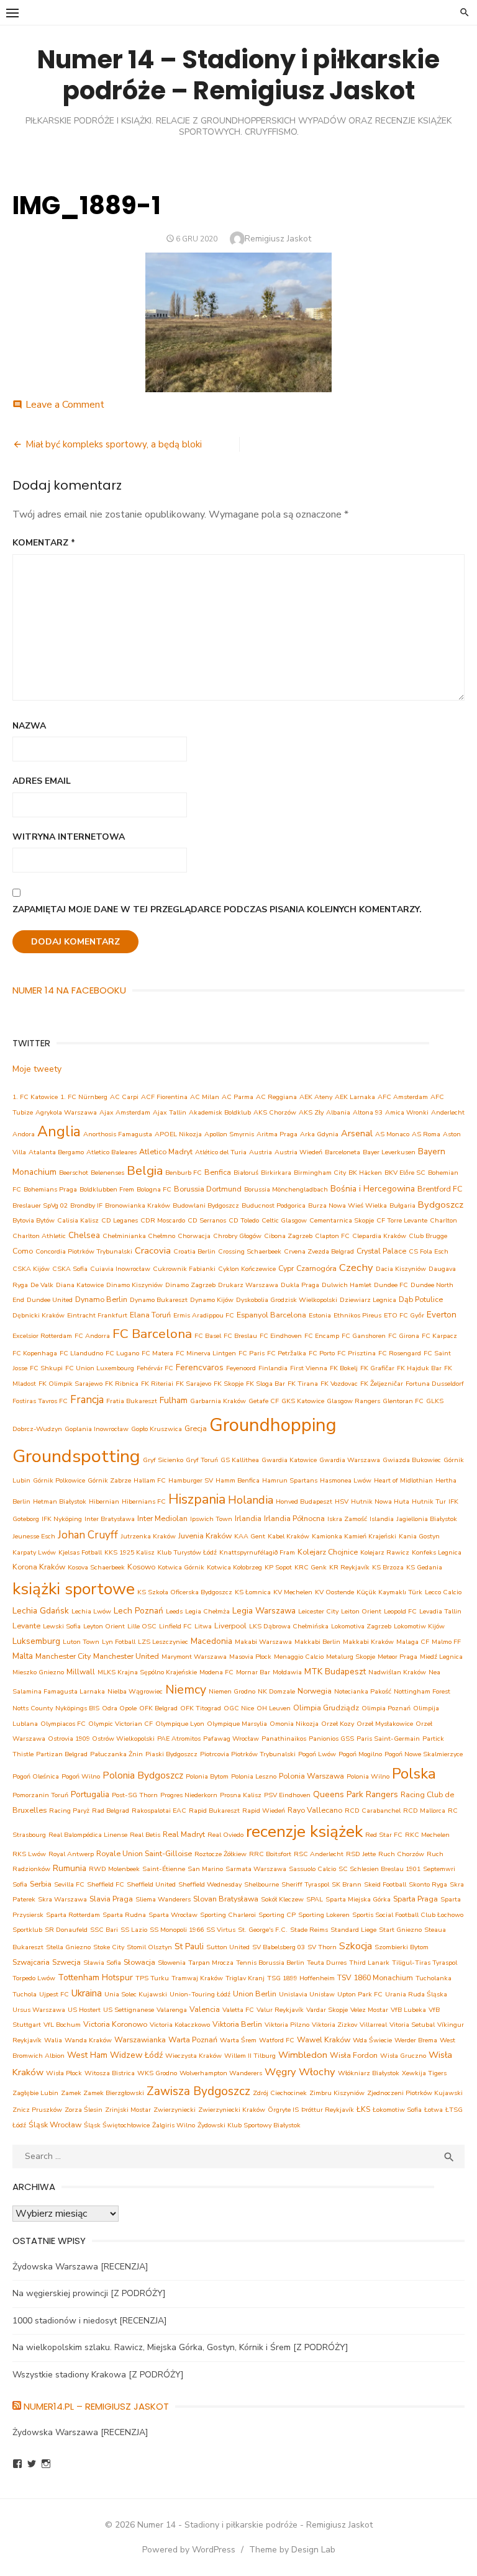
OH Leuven (274, 1708)
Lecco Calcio (443, 1592)
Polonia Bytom (207, 1776)
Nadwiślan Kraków (397, 1672)
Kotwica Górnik (181, 1567)
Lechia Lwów (91, 1611)
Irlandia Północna (294, 1518)
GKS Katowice (303, 1401)
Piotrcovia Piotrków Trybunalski (248, 1754)
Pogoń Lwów (317, 1754)
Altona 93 (368, 1112)
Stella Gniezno (68, 1947)
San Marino (205, 1869)
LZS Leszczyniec (163, 1642)
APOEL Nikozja (178, 1134)
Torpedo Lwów (34, 1978)
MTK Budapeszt (335, 1672)
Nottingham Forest (422, 1691)
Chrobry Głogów (237, 1236)
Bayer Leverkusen (389, 1152)
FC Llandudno (81, 1353)
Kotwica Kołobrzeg (234, 1567)
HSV (342, 1501)
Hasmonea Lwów (346, 1480)
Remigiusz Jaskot (278, 239)
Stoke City (109, 1947)
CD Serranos (207, 1220)
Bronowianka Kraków (138, 1205)
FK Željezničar (382, 1384)
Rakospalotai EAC (159, 1811)
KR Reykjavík (349, 1567)
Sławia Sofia (102, 1963)
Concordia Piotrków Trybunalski (84, 1251)
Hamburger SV (191, 1480)
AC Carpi (124, 1097)
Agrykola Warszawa (66, 1112)
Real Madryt (184, 1834)
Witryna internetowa (69, 837)
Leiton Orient (361, 1611)
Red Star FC (384, 1835)
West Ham (87, 2055)
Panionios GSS (331, 1739)
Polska (414, 1774)
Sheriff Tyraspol (305, 1884)
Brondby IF (86, 1205)
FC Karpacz (439, 1336)
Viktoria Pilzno (287, 2025)
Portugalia (90, 1794)
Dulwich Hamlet (347, 1285)
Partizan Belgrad (62, 1754)
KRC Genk (311, 1567)
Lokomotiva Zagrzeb (361, 1626)
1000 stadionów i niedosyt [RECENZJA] (90, 2321)
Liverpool (230, 1626)
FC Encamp (322, 1336)
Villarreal (373, 2025)
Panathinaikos (284, 1739)
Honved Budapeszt (304, 1501)
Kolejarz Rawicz (385, 1552)
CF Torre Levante (402, 1220)
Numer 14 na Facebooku (69, 990)
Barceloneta (343, 1152)
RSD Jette (361, 1854)
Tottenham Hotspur (95, 1977)
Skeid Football (385, 1884)
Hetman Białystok (60, 1501)
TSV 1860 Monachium (375, 1977)
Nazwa (29, 726)
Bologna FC (154, 1189)
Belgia (145, 1171)
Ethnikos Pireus (357, 1315)
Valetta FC (238, 2010)
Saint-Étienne (164, 1869)
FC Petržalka (287, 1353)
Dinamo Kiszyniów (134, 1285)
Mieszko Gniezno (38, 1672)
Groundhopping (273, 1425)
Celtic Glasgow (284, 1220)
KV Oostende (334, 1592)
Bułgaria (402, 1205)
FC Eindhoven (281, 1336)
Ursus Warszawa (39, 2010)
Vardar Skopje (327, 2010)
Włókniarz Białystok (369, 2073)
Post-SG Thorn (135, 1795)
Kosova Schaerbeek (96, 1567)
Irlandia (248, 1518)
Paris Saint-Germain (388, 1739)
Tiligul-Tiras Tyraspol (425, 1963)
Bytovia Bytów (34, 1220)
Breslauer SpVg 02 (40, 1205)
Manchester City (63, 1656)
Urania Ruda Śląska (416, 1994)
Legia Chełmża (207, 1611)
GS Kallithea (240, 1460)
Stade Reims (309, 1930)
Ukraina (87, 1993)
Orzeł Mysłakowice (385, 1724)
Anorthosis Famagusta (118, 1134)
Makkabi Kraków (368, 1642)
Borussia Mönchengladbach (286, 1189)
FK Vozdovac (339, 1384)
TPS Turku (152, 1978)
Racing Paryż (69, 1811)
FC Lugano (122, 1353)
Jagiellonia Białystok (427, 1519)
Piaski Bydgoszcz (171, 1754)
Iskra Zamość (347, 1519)
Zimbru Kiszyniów (337, 2093)
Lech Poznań (139, 1611)
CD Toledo (244, 1220)
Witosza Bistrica (110, 2073)
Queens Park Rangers (356, 1794)
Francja (87, 1400)
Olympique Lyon (180, 1724)
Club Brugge (428, 1236)
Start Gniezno (400, 1930)
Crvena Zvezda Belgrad (319, 1251)
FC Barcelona (152, 1334)
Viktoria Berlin (237, 2024)
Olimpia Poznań (386, 1708)
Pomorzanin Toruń (40, 1795)
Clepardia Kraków (379, 1236)
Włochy (317, 2072)
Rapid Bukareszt (214, 1811)
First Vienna (309, 1368)
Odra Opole (119, 1708)
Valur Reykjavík (280, 2010)
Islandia (382, 1519)
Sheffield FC (106, 1884)
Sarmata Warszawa (256, 1869)
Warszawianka (140, 2040)
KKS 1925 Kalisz (129, 1552)
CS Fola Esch (429, 1251)
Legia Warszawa (264, 1611)
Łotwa (434, 2110)
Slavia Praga (111, 1899)
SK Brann (347, 1884)
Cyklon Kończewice (247, 1269)
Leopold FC (400, 1611)
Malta (23, 1656)
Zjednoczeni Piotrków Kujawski (415, 2093)
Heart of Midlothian (403, 1480)
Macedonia (211, 1641)
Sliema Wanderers (163, 1899)
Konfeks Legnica (437, 1552)
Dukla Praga (300, 1285)
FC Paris (252, 1353)
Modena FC (216, 1672)
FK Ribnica (122, 1384)
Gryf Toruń (202, 1460)
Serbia (41, 1884)
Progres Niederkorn (189, 1795)
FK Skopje (229, 1384)
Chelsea (84, 1235)
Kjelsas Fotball (80, 1552)
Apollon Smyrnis (229, 1134)
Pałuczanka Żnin (116, 1754)
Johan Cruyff (88, 1535)
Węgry (280, 2072)
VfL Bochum (62, 2025)
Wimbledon (303, 2055)
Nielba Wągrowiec (135, 1691)
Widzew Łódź (136, 2055)
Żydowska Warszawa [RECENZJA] (80, 2267)
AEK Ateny (316, 1097)
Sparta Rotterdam (73, 1915)
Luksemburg (36, 1641)
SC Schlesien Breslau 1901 (379, 1869)
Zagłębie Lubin (35, 2093)
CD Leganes (120, 1220)
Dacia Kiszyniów (401, 1269)
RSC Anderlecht (319, 1854)
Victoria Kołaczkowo (180, 2025)
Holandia (251, 1500)
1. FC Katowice (35, 1097)
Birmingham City (320, 1173)
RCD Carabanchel (373, 1811)
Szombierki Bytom (402, 1947)
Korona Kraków (39, 1567)
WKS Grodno (157, 2073)
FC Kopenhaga (35, 1353)
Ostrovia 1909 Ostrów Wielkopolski (101, 1739)
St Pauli (189, 1946)
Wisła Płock (64, 2073)
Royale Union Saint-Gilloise (144, 1853)
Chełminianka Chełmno (139, 1236)
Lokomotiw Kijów (419, 1626)
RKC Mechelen (427, 1835)
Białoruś (246, 1173)
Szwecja (66, 1962)
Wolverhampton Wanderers (221, 2073)
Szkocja (356, 1946)
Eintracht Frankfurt (97, 1315)
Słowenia (172, 1963)
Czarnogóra (316, 1268)
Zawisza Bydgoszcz (198, 2091)
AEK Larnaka (355, 1097)
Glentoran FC (403, 1401)
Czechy (356, 1268)
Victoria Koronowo (115, 2024)
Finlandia (273, 1368)
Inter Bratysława (110, 1519)
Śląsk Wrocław (55, 2125)
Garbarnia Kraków (218, 1401)
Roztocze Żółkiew (220, 1854)
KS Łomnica (253, 1592)
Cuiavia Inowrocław (120, 1269)
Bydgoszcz (441, 1205)
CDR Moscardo (163, 1220)
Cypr (286, 1268)
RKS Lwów (29, 1854)
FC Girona (404, 1336)
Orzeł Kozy (338, 1724)
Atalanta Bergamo (56, 1152)
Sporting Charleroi (228, 1915)
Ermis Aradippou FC (204, 1315)
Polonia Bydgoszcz (143, 1775)
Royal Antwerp (71, 1854)
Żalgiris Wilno (174, 2125)
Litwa (203, 1626)
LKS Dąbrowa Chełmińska (289, 1626)
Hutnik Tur (429, 1501)
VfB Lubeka (408, 2010)
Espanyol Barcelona (271, 1315)
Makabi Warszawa (263, 1642)
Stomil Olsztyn (149, 1947)
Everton (442, 1315)
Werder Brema (416, 2040)
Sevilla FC (69, 1884)
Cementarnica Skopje (342, 1220)
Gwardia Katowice (289, 1460)
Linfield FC (175, 1626)
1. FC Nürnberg (84, 1097)
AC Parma (238, 1097)
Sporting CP (277, 1915)
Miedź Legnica (441, 1657)
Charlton (443, 1220)
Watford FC (277, 2040)
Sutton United (228, 1947)
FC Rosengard (400, 1353)
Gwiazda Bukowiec (412, 1460)
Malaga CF (413, 1642)
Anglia (59, 1132)
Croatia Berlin (194, 1251)
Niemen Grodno (232, 1691)
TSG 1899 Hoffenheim (301, 1978)
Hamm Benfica (238, 1480)
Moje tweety (37, 1069)
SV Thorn (322, 1947)
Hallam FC (150, 1480)
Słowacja (139, 1962)
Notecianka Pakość (363, 1691)
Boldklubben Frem (107, 1189)
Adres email (42, 781)
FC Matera (157, 1353)
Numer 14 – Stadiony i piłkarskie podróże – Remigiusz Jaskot (238, 75)
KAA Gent (250, 1536)
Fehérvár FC (155, 1368)
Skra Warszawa (62, 1899)
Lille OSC (142, 1626)
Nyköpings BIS (77, 1708)
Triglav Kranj (245, 1978)
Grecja (196, 1428)
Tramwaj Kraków (197, 1978)
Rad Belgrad (111, 1811)
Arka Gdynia (319, 1134)
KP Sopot (278, 1567)
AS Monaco (392, 1134)
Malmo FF (446, 1642)
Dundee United (50, 1300)
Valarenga (172, 2010)
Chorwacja (194, 1236)
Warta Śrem (238, 2040)
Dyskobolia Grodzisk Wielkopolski (287, 1300)
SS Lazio (134, 1930)
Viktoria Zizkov (334, 2025)
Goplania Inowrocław (97, 1429)
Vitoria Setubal (412, 2025)
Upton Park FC (360, 1994)
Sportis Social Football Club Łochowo (408, 1915)
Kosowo (141, 1567)
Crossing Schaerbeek (250, 1251)
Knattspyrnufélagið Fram (257, 1552)
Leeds (174, 1611)
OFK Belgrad (158, 1708)
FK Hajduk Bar (419, 1368)
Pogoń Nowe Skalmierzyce (424, 1754)
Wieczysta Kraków (193, 2056)
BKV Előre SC (405, 1173)
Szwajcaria (31, 1962)
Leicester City (318, 1611)
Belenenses (107, 1173)
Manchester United (126, 1656)
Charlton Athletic (39, 1236)
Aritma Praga (277, 1134)
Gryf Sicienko (163, 1460)
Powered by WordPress (189, 2550)
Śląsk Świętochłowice (117, 2125)
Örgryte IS (283, 2110)
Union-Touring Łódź (200, 1994)
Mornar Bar (253, 1672)
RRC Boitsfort (270, 1854)
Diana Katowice (80, 1285)
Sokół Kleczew (282, 1899)
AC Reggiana (276, 1097)
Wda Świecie (372, 2040)
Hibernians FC (144, 1501)
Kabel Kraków (288, 1536)
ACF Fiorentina (164, 1097)
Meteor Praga (397, 1657)
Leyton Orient (104, 1626)
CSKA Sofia (70, 1269)
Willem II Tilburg (250, 2056)
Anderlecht (448, 1112)
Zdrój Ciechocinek (280, 2093)
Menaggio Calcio (299, 1657)
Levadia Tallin (440, 1611)
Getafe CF (264, 1401)
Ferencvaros (200, 1367)
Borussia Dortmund (208, 1189)
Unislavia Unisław (307, 1994)
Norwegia (315, 1691)
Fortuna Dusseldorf (435, 1384)
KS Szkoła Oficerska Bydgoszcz (185, 1592)
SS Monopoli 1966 (177, 1930)
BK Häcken (365, 1173)
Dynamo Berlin (101, 1299)
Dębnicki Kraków (39, 1315)
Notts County (33, 1708)
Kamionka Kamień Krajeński (354, 1536)
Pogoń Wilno (81, 1776)
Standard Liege (353, 1930)
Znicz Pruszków (37, 2110)
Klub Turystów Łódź (187, 1552)
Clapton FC (332, 1236)
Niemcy (186, 1690)
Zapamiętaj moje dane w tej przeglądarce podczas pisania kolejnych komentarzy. (217, 909)
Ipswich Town (211, 1519)
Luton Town (81, 1642)
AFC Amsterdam (403, 1097)
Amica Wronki (407, 1112)
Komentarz (44, 543)
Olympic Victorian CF (120, 1724)
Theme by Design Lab (292, 2550)
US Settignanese (129, 2010)
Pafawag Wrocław (231, 1739)
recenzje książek (304, 1832)
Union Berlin (255, 1994)
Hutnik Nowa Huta (380, 1501)
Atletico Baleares (111, 1152)
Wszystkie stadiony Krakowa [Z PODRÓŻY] (98, 2375)
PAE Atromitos (179, 1739)
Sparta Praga (416, 1899)
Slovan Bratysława (226, 1899)
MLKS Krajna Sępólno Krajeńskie (147, 1672)
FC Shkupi (46, 1368)
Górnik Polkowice (59, 1480)
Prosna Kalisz (241, 1795)
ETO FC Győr (404, 1315)
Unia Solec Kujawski (136, 1994)
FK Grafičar (377, 1368)
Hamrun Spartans (290, 1480)
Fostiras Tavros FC (40, 1401)
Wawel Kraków (324, 2040)
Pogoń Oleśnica (36, 1776)
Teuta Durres (327, 1963)
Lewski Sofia (62, 1626)
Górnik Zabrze (109, 1480)
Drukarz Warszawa (248, 1285)
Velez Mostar (369, 2010)
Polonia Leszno (254, 1776)
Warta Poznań (193, 2040)
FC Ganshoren (364, 1336)
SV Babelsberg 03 (279, 1947)
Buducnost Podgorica (274, 1205)
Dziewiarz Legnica (368, 1300)
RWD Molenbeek (114, 1869)
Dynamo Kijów (212, 1300)
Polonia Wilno (368, 1776)
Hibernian (104, 1501)
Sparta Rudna (124, 1915)
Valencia (205, 2009)
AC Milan (205, 1097)
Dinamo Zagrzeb (190, 1285)
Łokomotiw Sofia (397, 2110)
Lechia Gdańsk (41, 1611)
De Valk (42, 1285)
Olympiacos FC (63, 1724)
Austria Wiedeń (298, 1152)
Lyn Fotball (119, 1642)
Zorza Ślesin (84, 2110)
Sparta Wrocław (173, 1915)
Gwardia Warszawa (350, 1460)
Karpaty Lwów (34, 1552)
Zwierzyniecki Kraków (232, 2110)
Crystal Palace (381, 1251)
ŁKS (363, 2109)
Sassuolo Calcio (312, 1869)
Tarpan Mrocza (211, 1963)
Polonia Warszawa (311, 1776)
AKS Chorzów (275, 1112)
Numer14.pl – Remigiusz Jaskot (96, 2406)
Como (23, 1251)
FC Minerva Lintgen (206, 1353)
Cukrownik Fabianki (184, 1269)
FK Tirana (303, 1384)
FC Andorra (92, 1336)
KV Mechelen (293, 1592)
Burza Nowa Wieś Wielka (348, 1205)
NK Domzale (276, 1691)
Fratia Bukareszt (132, 1401)
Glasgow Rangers (353, 1401)
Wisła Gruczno (403, 2056)
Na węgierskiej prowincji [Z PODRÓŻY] (89, 2293)
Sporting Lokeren (324, 1915)
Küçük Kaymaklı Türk (389, 1592)
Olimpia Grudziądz (326, 1708)
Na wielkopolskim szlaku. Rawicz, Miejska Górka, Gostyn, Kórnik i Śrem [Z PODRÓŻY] (180, 2347)
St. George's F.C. (263, 1930)
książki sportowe (74, 1589)
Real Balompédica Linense (88, 1835)
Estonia (320, 1315)
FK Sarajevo (193, 1384)
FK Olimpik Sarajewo (70, 1384)
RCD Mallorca (424, 1811)
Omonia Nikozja (294, 1724)
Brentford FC (440, 1189)
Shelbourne (261, 1884)
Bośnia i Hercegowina (373, 1189)
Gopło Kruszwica (157, 1429)
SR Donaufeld (66, 1930)
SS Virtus (221, 1930)
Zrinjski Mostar (128, 2110)
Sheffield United (151, 1884)
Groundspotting (76, 1456)
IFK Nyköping (62, 1519)
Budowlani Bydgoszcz (206, 1205)
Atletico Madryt (166, 1151)
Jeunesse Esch (34, 1536)
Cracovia (153, 1250)
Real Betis (145, 1835)
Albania (338, 1112)
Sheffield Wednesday (210, 1884)
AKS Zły (311, 1112)
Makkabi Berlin (317, 1642)
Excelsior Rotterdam (42, 1336)
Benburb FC (184, 1173)
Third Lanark (369, 1963)
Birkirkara (276, 1173)
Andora (24, 1134)
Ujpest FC (54, 1994)
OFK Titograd (201, 1708)
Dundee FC (391, 1285)
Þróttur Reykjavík (328, 2110)
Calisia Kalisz (78, 1220)
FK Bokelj (344, 1368)
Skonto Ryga (428, 1884)
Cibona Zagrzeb (288, 1236)
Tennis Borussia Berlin (270, 1963)
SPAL (315, 1899)
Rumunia (70, 1868)
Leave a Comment (65, 405)
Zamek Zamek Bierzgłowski (102, 2093)
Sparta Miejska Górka (358, 1899)
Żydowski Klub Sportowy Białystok (249, 2125)
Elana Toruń (150, 1315)
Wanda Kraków (88, 2040)
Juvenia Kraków (205, 1536)
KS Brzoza (388, 1567)
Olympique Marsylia (237, 1724)
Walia (53, 2040)
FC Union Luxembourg (100, 1368)
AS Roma (426, 1134)
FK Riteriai (157, 1384)
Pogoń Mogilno (360, 1754)
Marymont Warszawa (194, 1657)
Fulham (174, 1400)
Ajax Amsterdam (125, 1112)
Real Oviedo (225, 1835)
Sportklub (27, 1930)
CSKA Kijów (31, 1269)
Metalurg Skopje (351, 1657)
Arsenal (357, 1133)
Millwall (81, 1672)
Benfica (218, 1172)
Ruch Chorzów (401, 1854)
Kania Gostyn (419, 1536)
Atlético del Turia (221, 1152)
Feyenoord (241, 1368)
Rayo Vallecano (315, 1810)
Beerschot (74, 1173)
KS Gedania (424, 1567)
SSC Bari (104, 1930)
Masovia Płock (250, 1657)
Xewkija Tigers (424, 2073)
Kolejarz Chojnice (328, 1552)
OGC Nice (239, 1708)
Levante (26, 1626)
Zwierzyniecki (175, 2110)
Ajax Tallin (170, 1112)
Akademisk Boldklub (220, 1112)
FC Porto (322, 1353)
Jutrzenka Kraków (148, 1536)
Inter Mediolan (162, 1518)
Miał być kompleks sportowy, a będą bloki (114, 444)
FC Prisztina (357, 1353)
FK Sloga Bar (266, 1384)
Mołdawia (287, 1672)
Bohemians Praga (50, 1189)
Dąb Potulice (421, 1299)
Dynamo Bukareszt (159, 1300)
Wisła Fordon (354, 2055)
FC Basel (208, 1336)
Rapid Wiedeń (264, 1811)
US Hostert (84, 2010)
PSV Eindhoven (287, 1795)
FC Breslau (240, 1336)
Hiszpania (197, 1499)
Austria (261, 1152)
